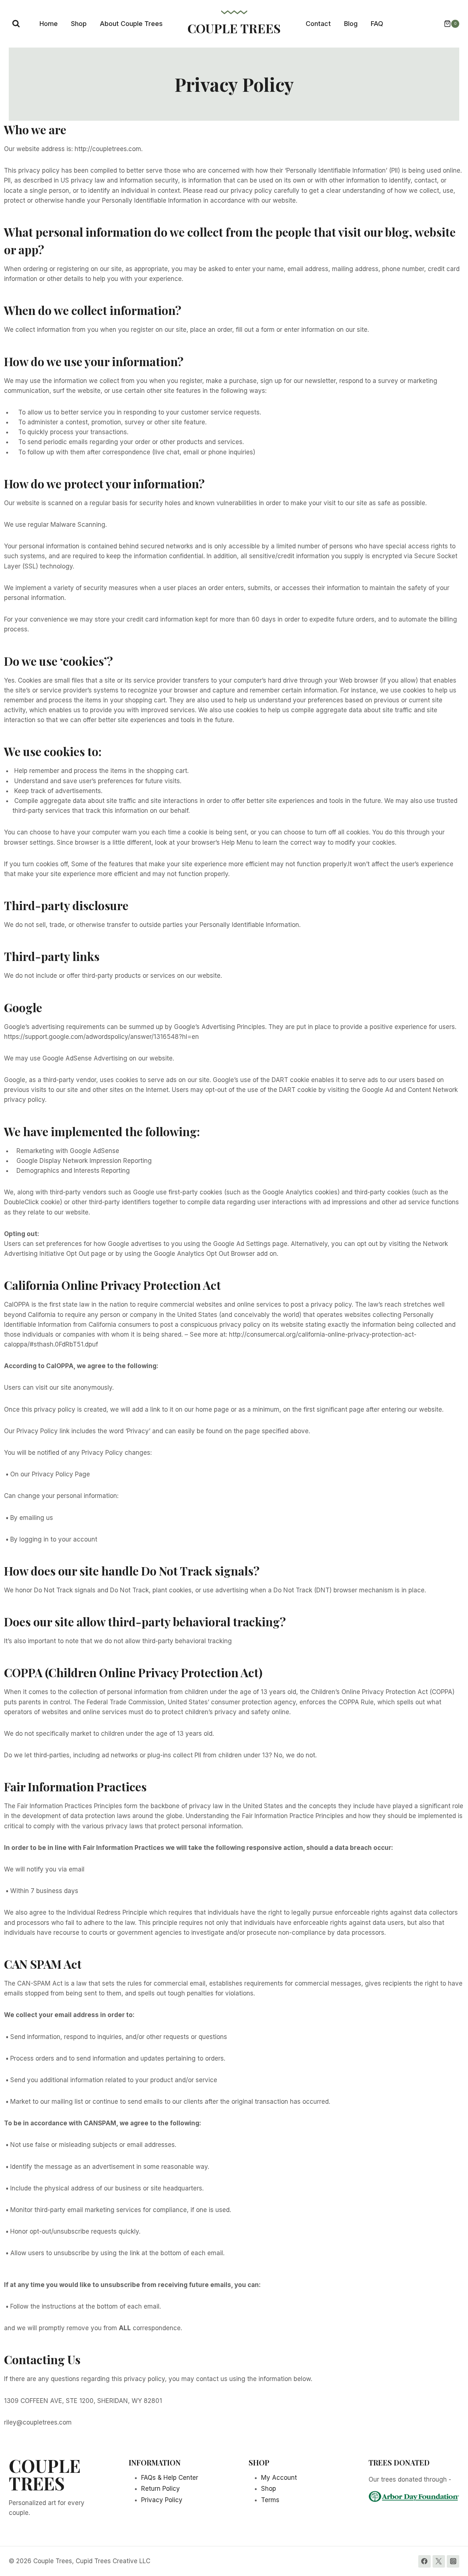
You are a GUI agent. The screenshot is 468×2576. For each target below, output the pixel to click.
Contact (318, 24)
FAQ (377, 24)
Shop (79, 24)
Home (49, 24)
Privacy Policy (162, 2500)
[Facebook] (424, 2561)
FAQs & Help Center (170, 2478)
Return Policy (161, 2489)
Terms (270, 2500)
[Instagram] (453, 2561)
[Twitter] (439, 2561)
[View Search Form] (16, 24)
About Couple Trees (131, 24)
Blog (351, 24)
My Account (279, 2478)
